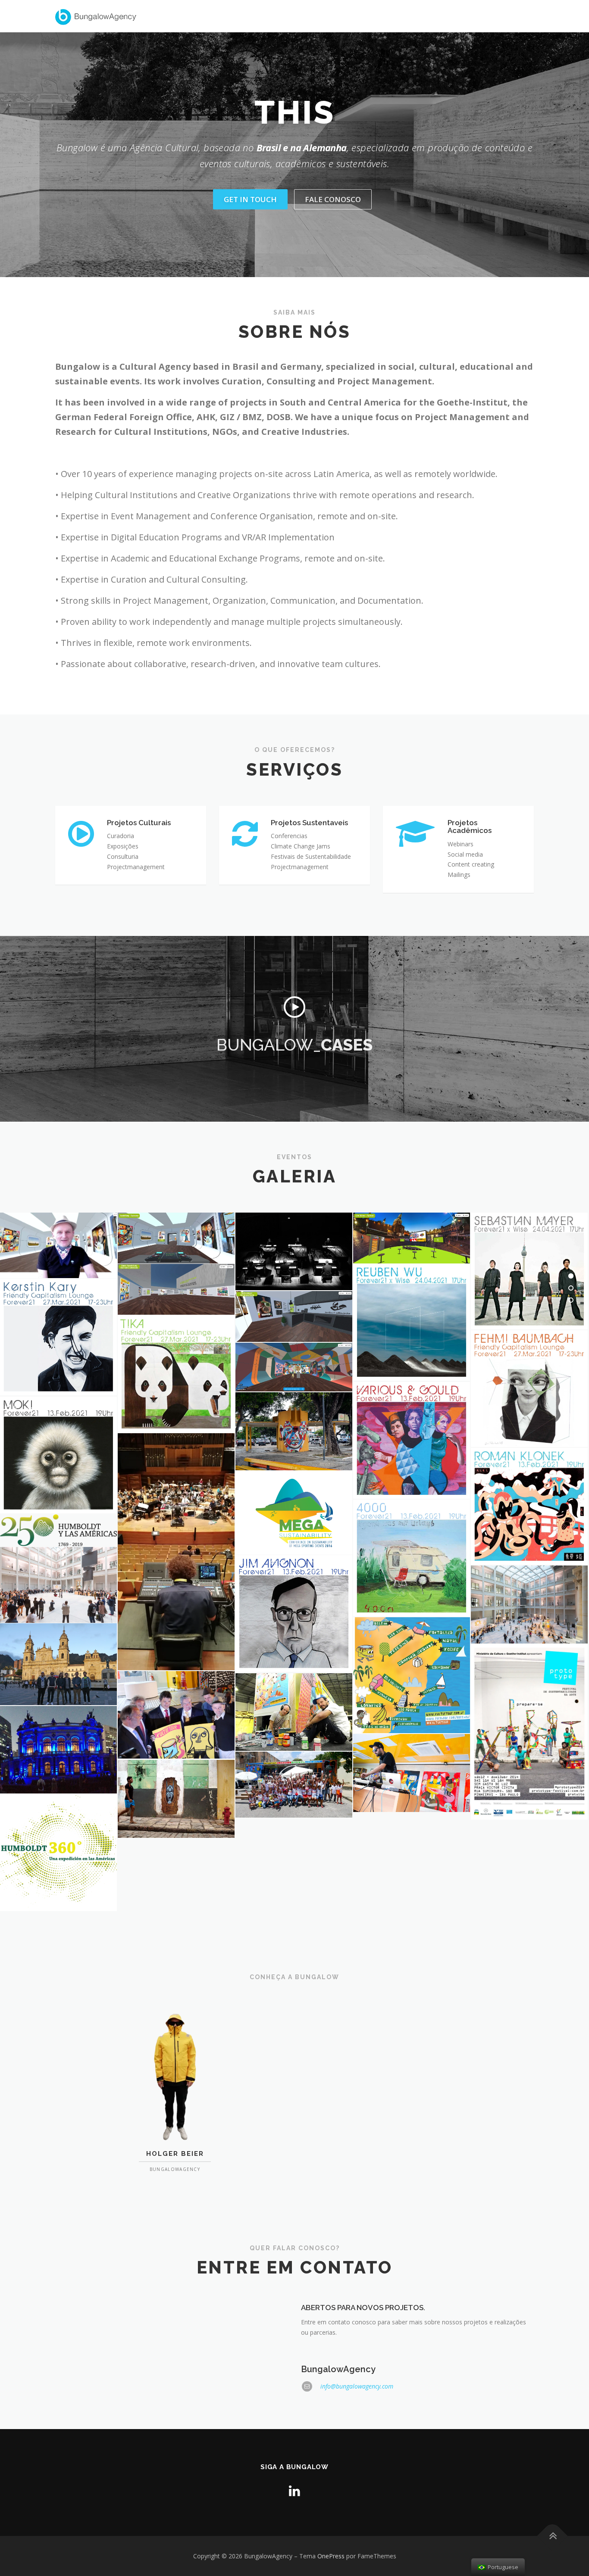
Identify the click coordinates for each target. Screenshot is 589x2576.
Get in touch (250, 199)
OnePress (331, 2556)
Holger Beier (175, 2154)
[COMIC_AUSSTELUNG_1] (176, 1289)
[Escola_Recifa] (294, 1785)
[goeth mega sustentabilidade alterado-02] (294, 1513)
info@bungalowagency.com (357, 2386)
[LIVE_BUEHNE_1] (412, 1238)
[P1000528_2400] (176, 1715)
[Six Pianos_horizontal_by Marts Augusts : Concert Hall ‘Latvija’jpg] (294, 1251)
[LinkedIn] (294, 2490)
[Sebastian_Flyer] (529, 1271)
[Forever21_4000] (412, 1558)
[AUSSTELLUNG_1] (176, 1238)
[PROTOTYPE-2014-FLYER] (529, 1732)
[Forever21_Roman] (529, 1506)
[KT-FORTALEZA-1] (294, 1431)
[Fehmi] (529, 1389)
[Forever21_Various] (412, 1440)
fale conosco (333, 199)
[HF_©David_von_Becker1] (529, 1605)
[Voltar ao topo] (553, 2536)
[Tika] (176, 1374)
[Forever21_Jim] (294, 1614)
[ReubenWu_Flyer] (412, 1322)
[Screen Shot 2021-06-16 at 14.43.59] (294, 1367)
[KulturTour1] (294, 1712)
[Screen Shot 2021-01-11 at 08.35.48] (412, 1675)
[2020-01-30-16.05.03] (176, 1552)
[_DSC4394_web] (176, 1799)
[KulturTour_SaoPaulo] (412, 1773)
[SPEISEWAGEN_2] (294, 1316)
